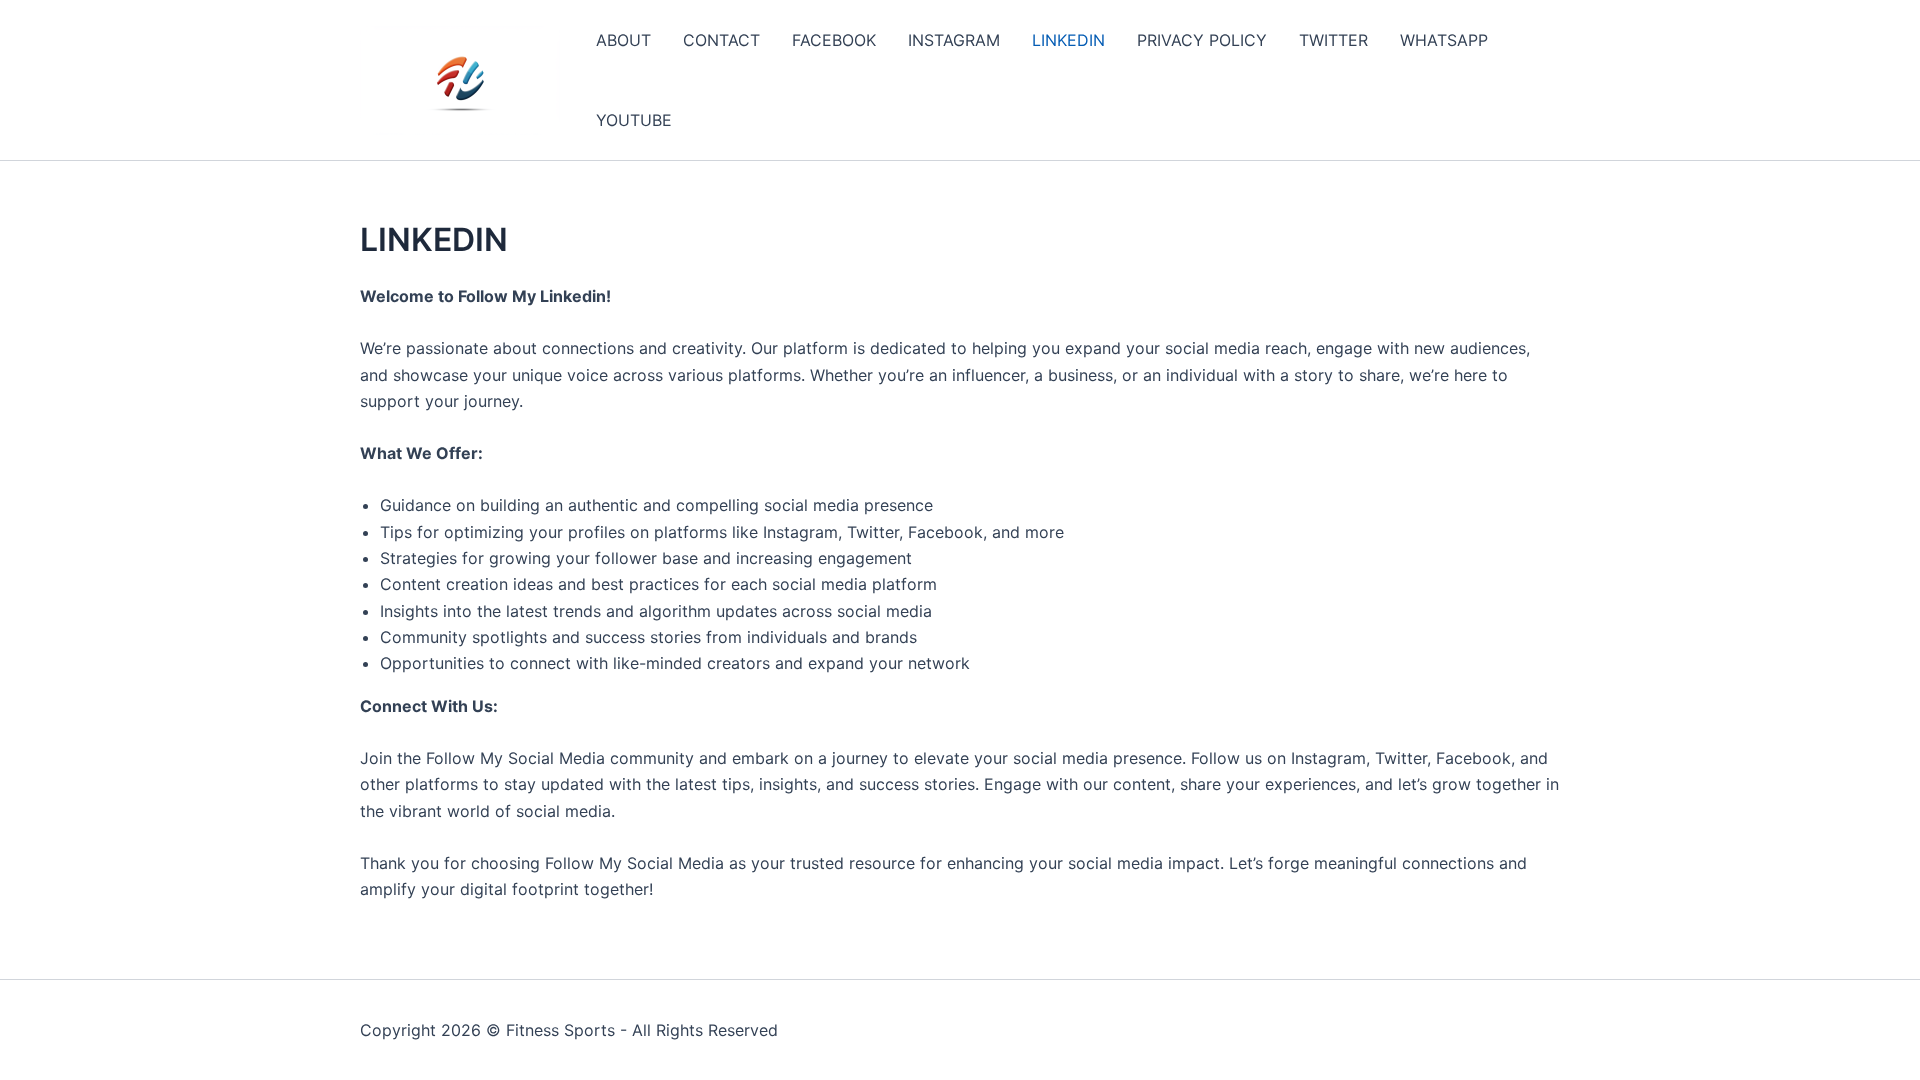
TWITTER (1333, 40)
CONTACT (721, 40)
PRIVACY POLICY (1202, 40)
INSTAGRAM (954, 40)
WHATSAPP (1444, 40)
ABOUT (623, 40)
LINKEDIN (1068, 40)
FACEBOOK (834, 40)
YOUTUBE (634, 120)
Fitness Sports (560, 1030)
